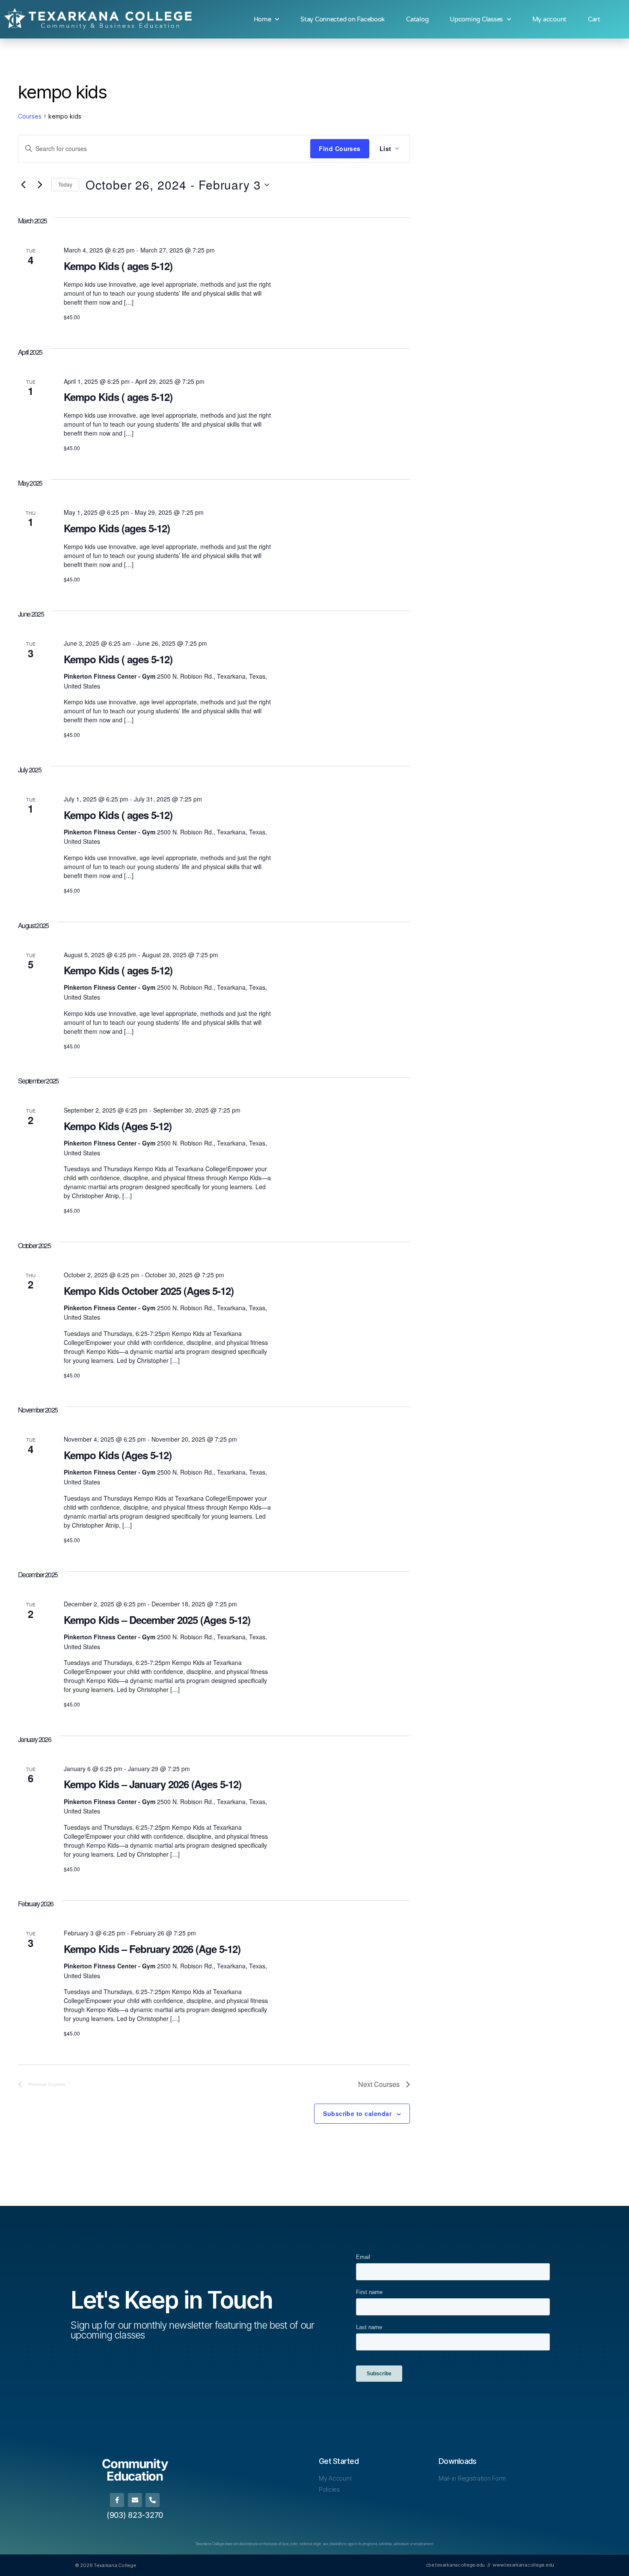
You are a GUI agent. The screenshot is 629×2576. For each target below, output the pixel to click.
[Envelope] (135, 2500)
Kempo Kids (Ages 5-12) (118, 1126)
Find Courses (340, 148)
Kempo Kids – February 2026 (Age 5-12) (152, 1949)
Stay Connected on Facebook (343, 19)
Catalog (417, 19)
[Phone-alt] (153, 2500)
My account (549, 19)
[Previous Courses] (23, 185)
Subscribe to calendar (357, 2113)
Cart (594, 19)
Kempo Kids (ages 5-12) (117, 528)
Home (263, 19)
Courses (30, 116)
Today (65, 184)
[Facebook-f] (117, 2500)
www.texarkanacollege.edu (523, 2565)
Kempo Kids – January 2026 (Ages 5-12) (153, 1784)
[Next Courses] (40, 185)
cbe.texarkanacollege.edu (455, 2565)
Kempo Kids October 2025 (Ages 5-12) (149, 1291)
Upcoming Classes (476, 19)
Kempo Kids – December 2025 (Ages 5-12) (157, 1620)
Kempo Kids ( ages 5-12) (118, 266)
